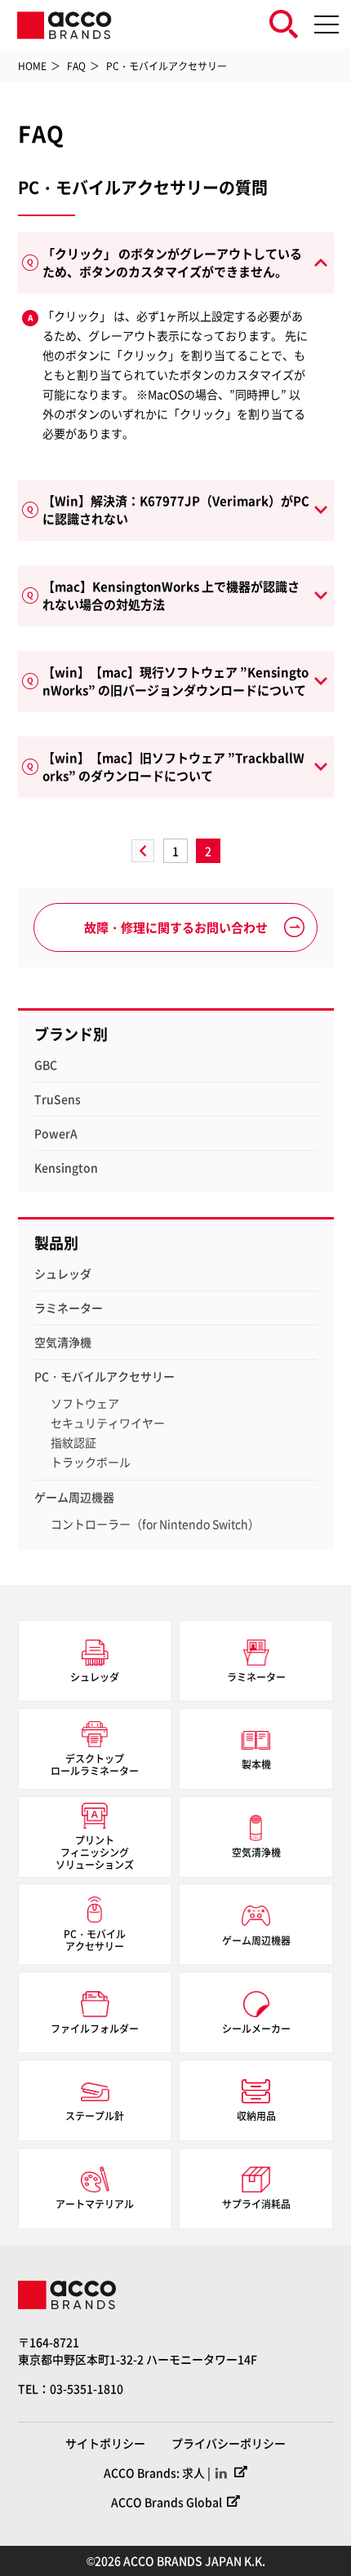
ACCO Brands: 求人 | (157, 2472)
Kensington (66, 1167)
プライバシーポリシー (229, 2443)
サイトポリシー (105, 2443)
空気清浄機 (63, 1342)
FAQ (76, 66)
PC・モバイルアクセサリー (104, 1376)
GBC (46, 1064)
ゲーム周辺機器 (74, 1497)
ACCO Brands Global (167, 2502)
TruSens (58, 1099)
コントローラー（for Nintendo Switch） (155, 1524)
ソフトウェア (85, 1403)
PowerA (56, 1133)
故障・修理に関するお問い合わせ (176, 927)
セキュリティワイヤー (108, 1423)
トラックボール (91, 1462)
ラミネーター (69, 1308)
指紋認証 (73, 1442)
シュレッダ (63, 1273)
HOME (32, 66)
